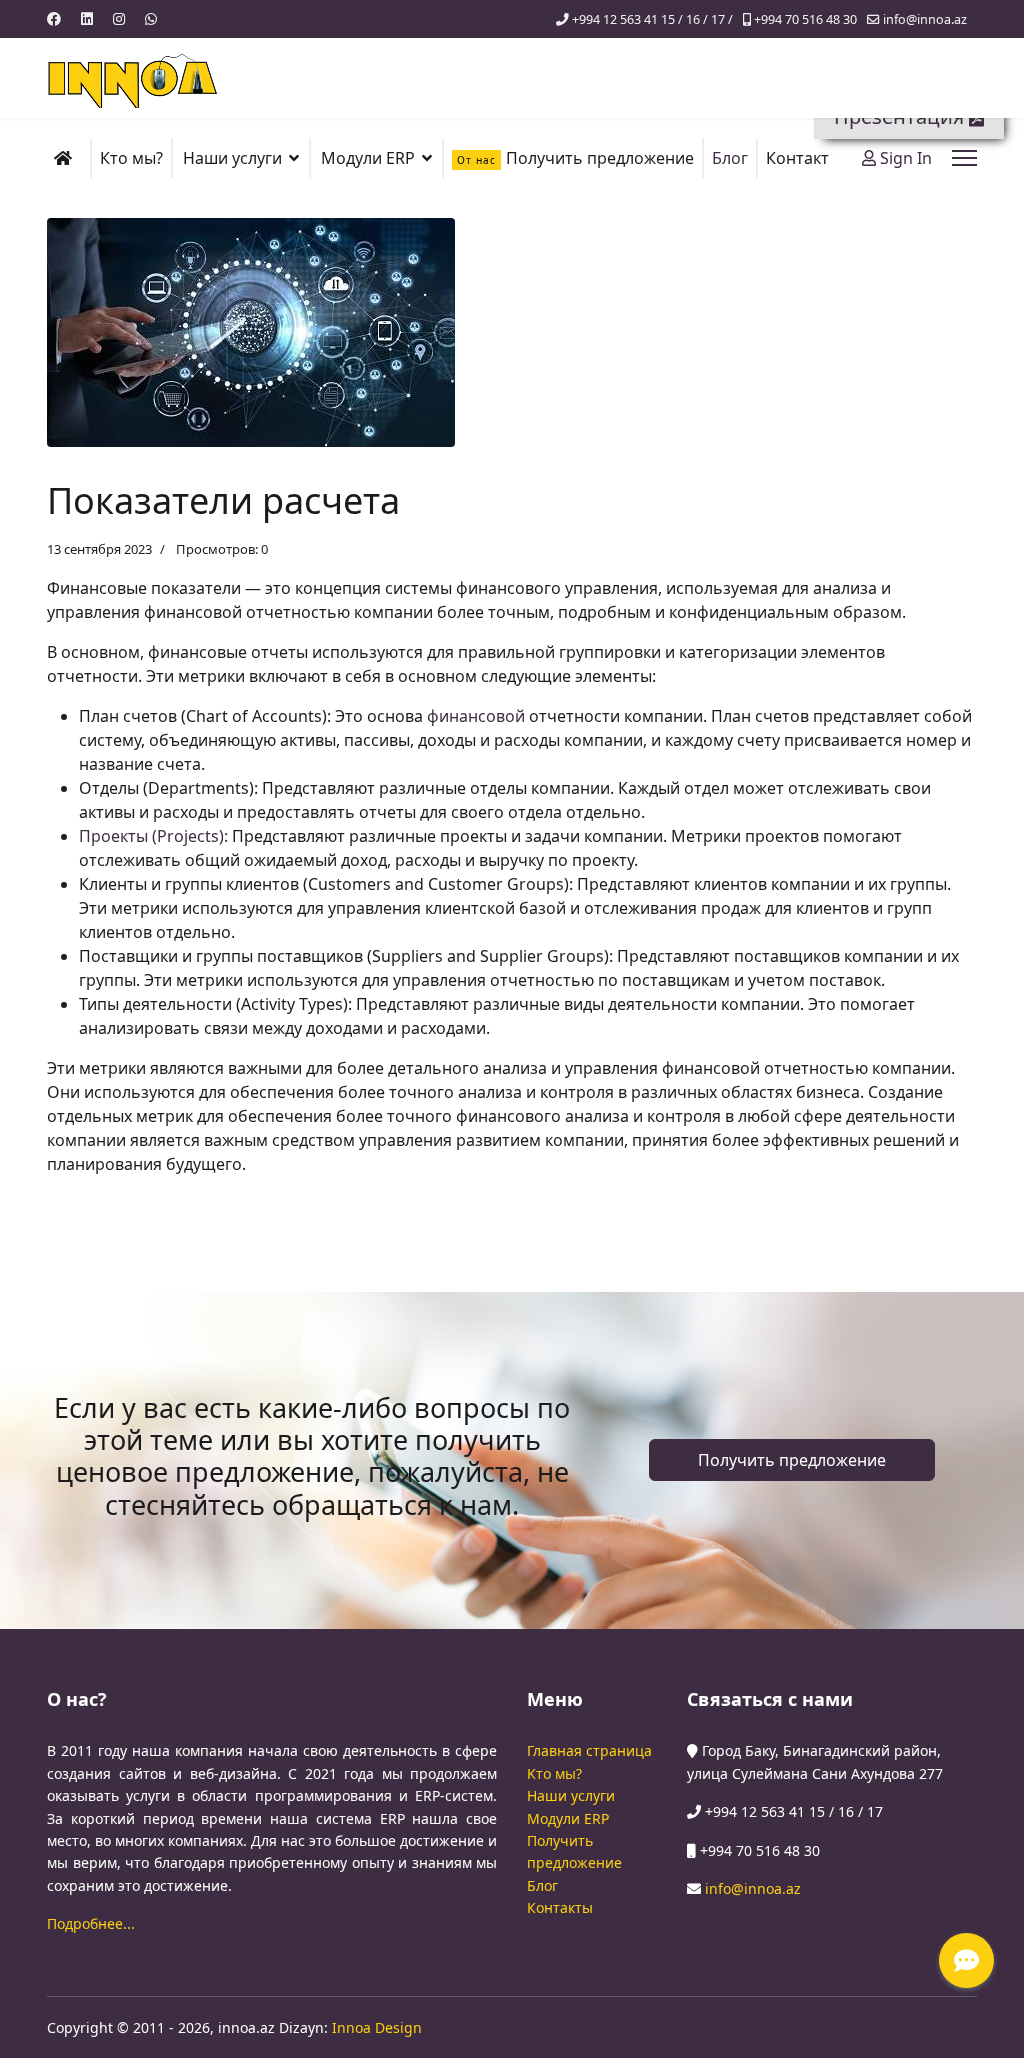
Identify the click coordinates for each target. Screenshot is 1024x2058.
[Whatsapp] (151, 18)
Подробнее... (91, 1923)
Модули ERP (568, 1818)
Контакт (797, 158)
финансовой (476, 716)
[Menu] (964, 158)
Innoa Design (377, 2027)
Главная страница (589, 1750)
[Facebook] (54, 18)
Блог (730, 158)
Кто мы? (131, 158)
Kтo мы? (554, 1773)
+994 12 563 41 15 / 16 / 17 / (652, 19)
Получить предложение (575, 158)
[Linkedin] (87, 18)
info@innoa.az (925, 19)
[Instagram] (119, 18)
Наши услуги (571, 1795)
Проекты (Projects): (153, 836)
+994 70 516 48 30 (805, 19)
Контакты (560, 1907)
